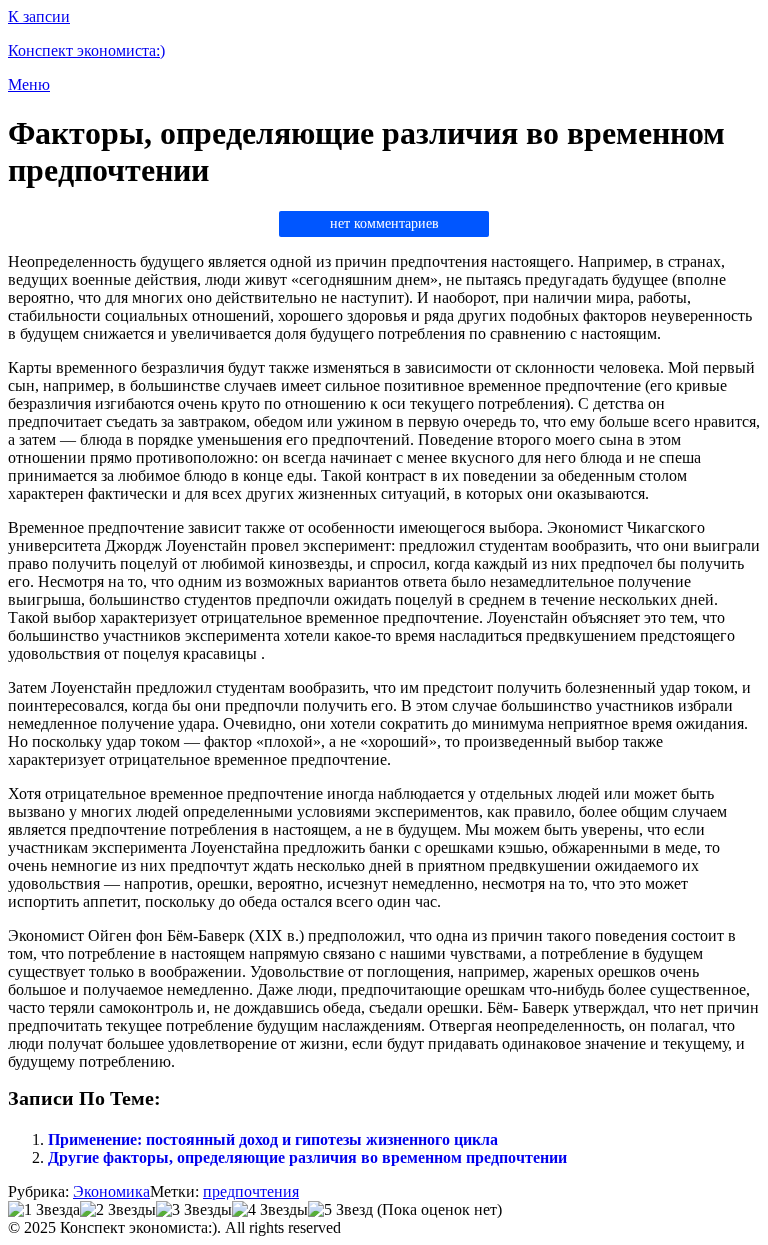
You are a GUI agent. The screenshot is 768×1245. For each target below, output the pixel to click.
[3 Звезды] (194, 1210)
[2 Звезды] (118, 1210)
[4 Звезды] (270, 1210)
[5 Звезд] (340, 1210)
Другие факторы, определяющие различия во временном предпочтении (307, 1157)
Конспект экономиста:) (86, 50)
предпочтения (251, 1191)
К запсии (39, 16)
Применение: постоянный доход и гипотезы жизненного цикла (273, 1139)
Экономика (111, 1191)
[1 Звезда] (44, 1210)
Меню (29, 84)
